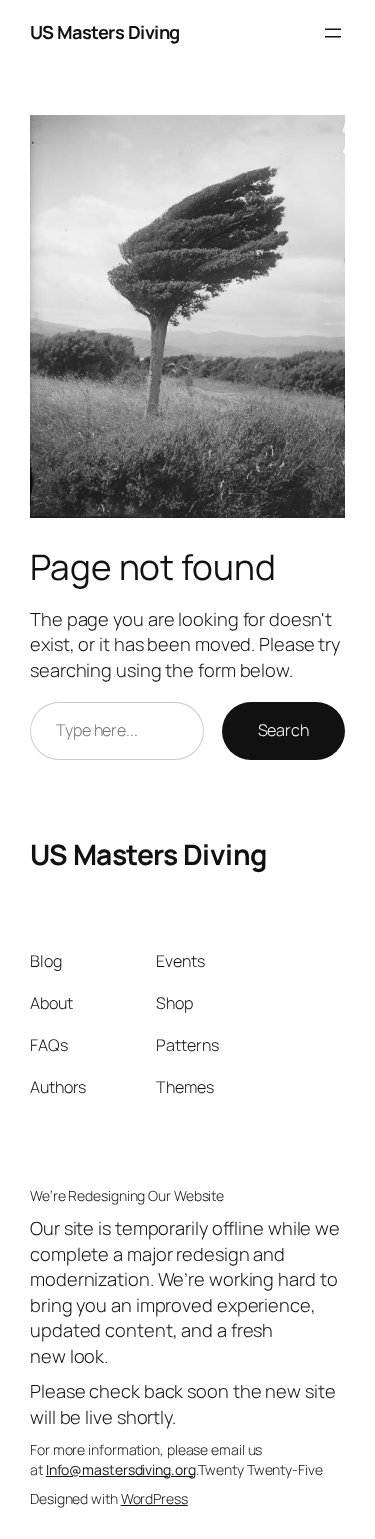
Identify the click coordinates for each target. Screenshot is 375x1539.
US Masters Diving (105, 32)
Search (283, 730)
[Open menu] (333, 33)
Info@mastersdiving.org (121, 1469)
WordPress (154, 1498)
